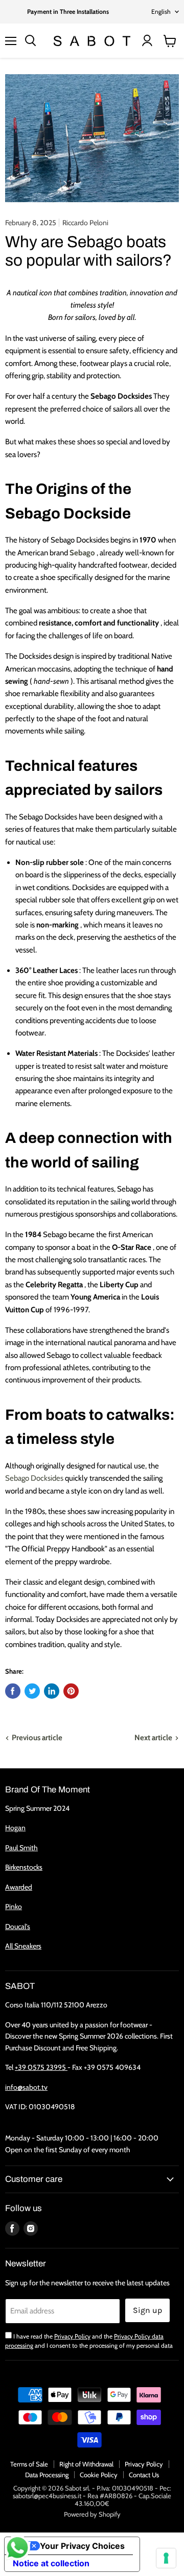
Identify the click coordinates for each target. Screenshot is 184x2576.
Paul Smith (21, 1848)
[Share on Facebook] (13, 1691)
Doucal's (18, 1926)
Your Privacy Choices (82, 2546)
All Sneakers (23, 1946)
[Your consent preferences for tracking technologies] (166, 2558)
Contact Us (144, 2475)
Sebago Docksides (34, 1478)
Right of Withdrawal (86, 2464)
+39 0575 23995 (41, 2067)
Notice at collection (51, 2563)
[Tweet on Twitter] (32, 1691)
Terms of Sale (29, 2464)
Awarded (19, 1887)
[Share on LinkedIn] (52, 1691)
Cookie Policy (99, 2475)
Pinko (14, 1907)
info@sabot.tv (26, 2087)
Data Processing (47, 2475)
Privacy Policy (72, 2336)
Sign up (147, 2310)
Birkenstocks (24, 1867)
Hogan (15, 1828)
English (161, 12)
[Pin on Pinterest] (71, 1691)
